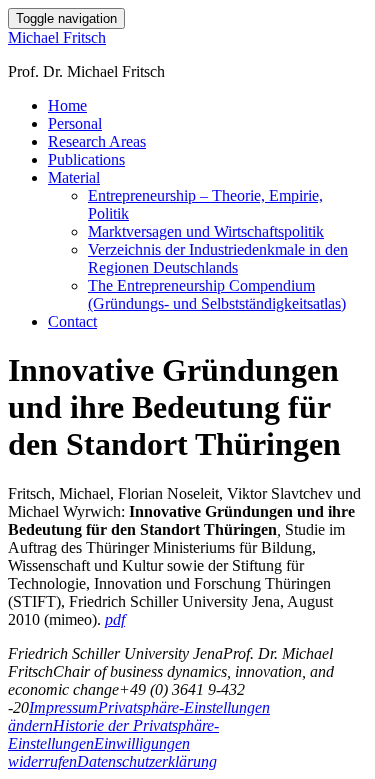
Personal (75, 123)
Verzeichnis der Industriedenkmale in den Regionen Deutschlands (218, 258)
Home (67, 105)
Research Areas (97, 141)
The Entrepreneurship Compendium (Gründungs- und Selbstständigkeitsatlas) (217, 294)
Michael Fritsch (57, 37)
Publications (86, 159)
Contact (72, 321)
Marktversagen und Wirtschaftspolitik (206, 231)
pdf (115, 619)
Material (74, 177)
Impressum (63, 707)
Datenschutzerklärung (147, 761)
